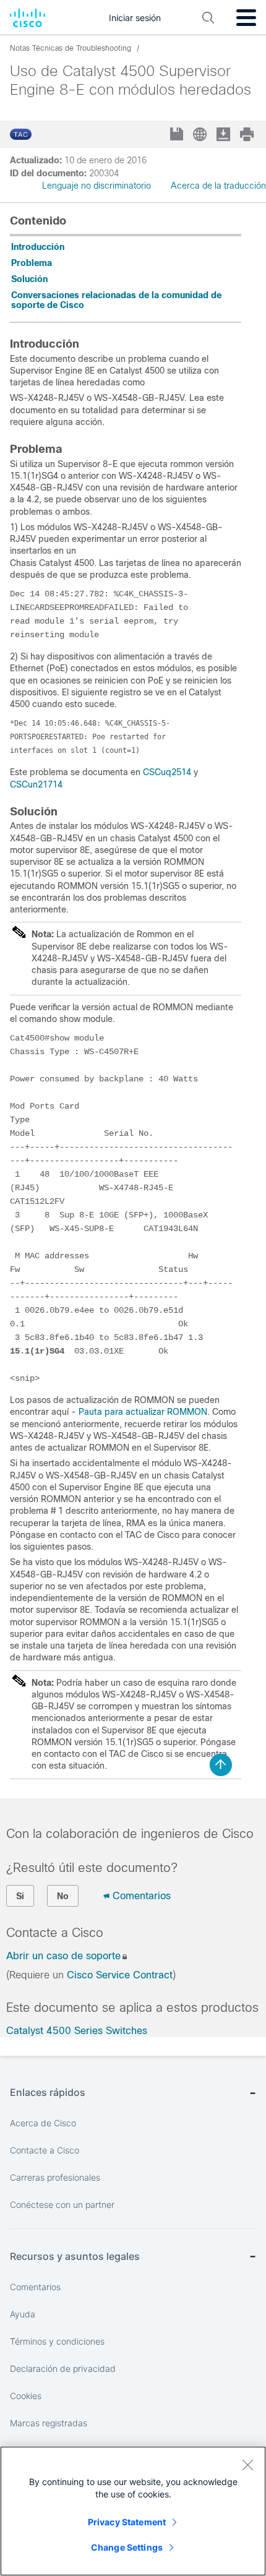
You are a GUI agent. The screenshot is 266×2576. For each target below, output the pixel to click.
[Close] (247, 2465)
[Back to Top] (221, 1765)
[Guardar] (178, 135)
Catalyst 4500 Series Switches (77, 2031)
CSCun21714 (36, 784)
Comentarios (142, 1896)
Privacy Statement (127, 2522)
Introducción (38, 247)
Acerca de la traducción (218, 186)
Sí (20, 1896)
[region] (133, 2511)
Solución (29, 279)
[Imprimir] (248, 134)
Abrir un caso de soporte (63, 1956)
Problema (32, 263)
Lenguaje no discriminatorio (97, 186)
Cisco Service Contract (120, 1975)
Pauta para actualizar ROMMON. (144, 1412)
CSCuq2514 (167, 772)
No (63, 1896)
